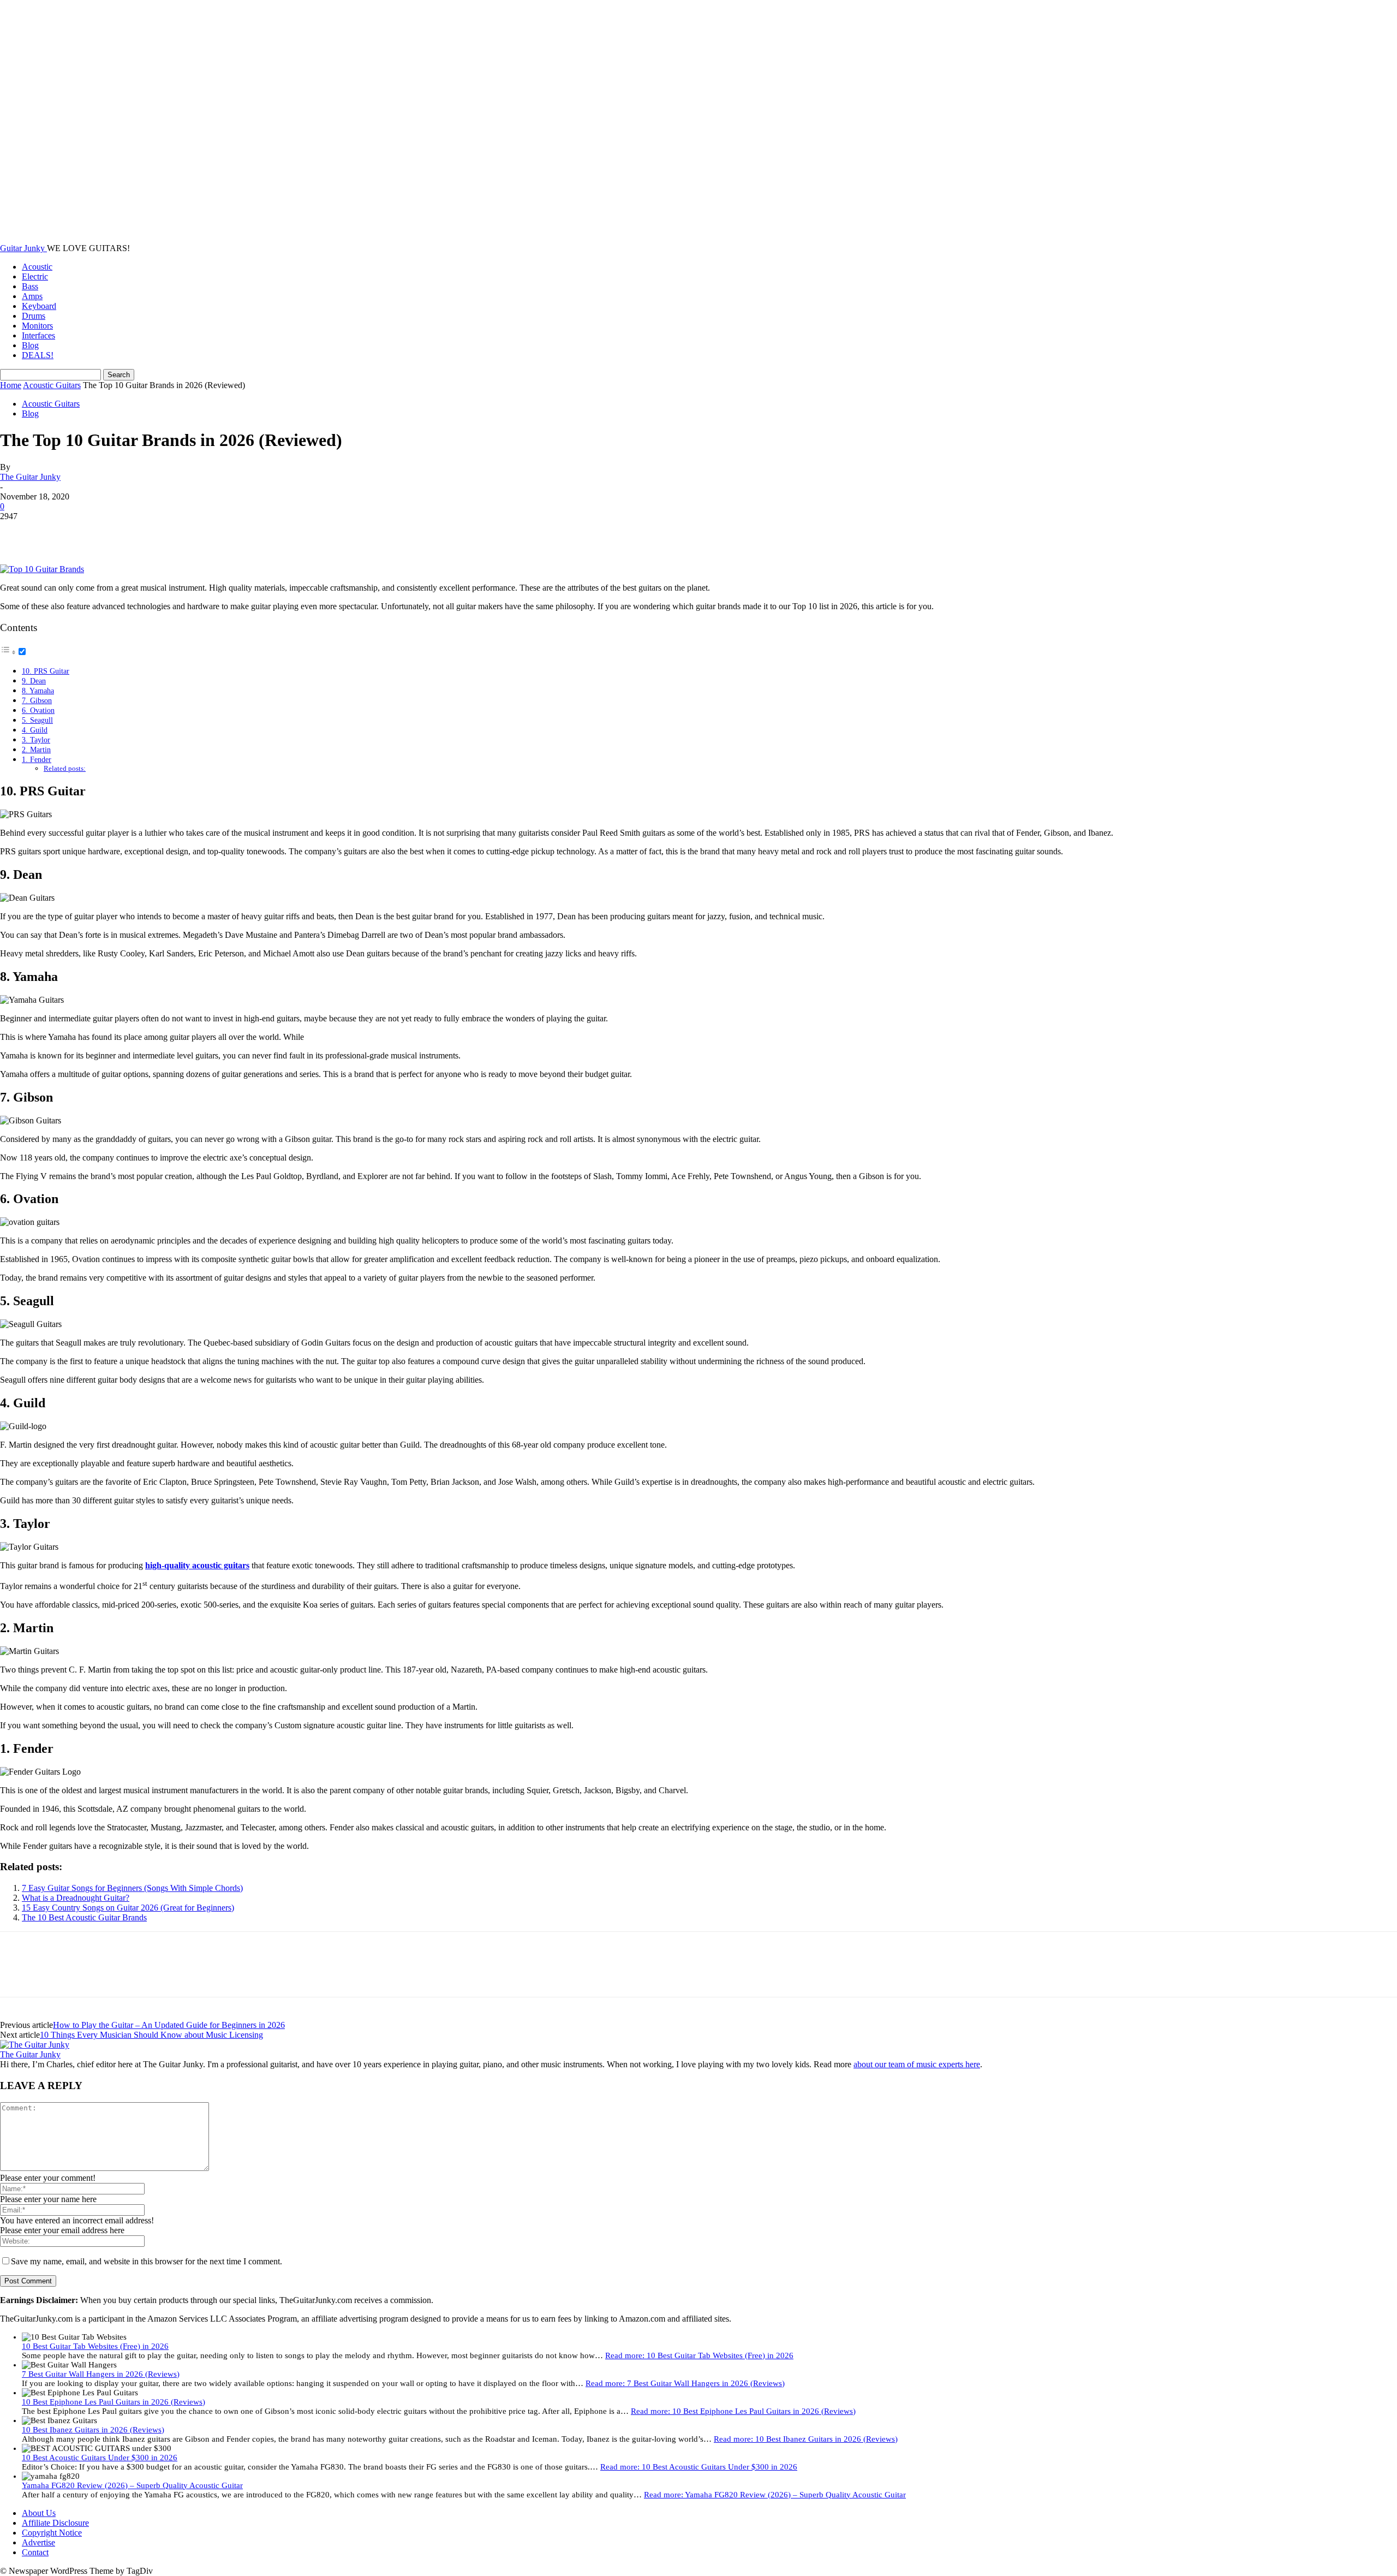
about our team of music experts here (917, 2064)
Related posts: (65, 768)
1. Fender (37, 759)
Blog (30, 345)
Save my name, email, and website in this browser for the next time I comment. (147, 2261)
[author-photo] (35, 2045)
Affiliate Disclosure (55, 2523)
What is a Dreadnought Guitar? (76, 1898)
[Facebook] (18, 533)
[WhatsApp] (136, 533)
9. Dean (34, 681)
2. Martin (36, 749)
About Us (39, 2513)
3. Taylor (36, 740)
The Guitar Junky (30, 477)
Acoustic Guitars (52, 385)
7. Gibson (37, 700)
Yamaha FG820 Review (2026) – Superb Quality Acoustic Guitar (132, 2485)
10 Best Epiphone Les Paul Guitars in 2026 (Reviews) (114, 2402)
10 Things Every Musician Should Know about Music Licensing (151, 2035)
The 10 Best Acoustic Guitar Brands (84, 1917)
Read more (699, 2355)
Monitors (37, 326)
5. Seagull (37, 720)
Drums (34, 316)
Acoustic (37, 267)
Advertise (38, 2542)
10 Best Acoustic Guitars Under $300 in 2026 (100, 2458)
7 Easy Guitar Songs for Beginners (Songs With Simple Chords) (132, 1888)
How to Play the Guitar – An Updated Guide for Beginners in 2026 (169, 2025)
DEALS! (38, 355)
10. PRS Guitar (46, 671)
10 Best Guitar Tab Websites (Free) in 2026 (95, 2346)
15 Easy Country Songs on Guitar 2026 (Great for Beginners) (128, 1908)
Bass (30, 286)
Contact (35, 2552)
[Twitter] (57, 533)
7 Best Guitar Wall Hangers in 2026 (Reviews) (101, 2374)
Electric (35, 276)
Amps (32, 296)
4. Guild (35, 730)
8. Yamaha (38, 691)
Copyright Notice (52, 2533)
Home (11, 385)
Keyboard (39, 306)
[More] (176, 533)
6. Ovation (38, 710)
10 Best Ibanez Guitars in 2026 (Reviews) (93, 2430)
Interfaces (38, 335)
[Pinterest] (97, 533)
